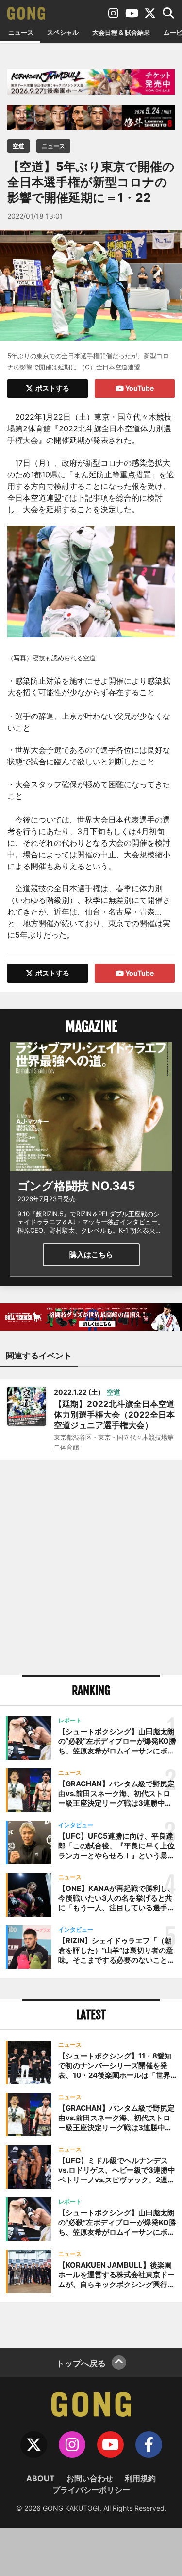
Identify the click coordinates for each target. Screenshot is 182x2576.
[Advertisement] (91, 1567)
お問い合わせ (90, 2478)
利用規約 (140, 2478)
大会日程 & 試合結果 (121, 32)
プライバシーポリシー (91, 2490)
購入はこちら (91, 1255)
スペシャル (63, 32)
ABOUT (41, 2478)
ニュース (21, 32)
